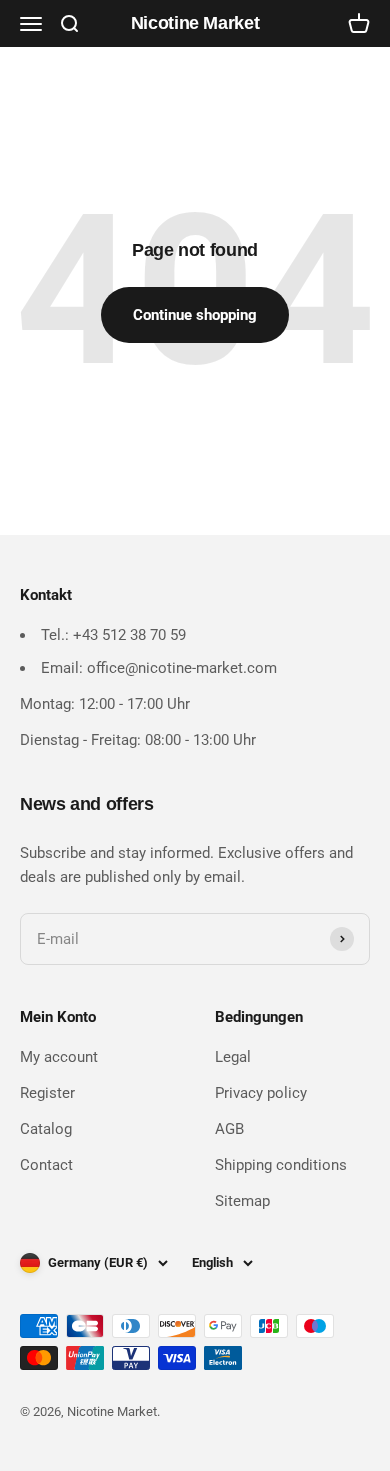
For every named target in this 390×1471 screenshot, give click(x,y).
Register (47, 1093)
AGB (229, 1129)
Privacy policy (261, 1093)
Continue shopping (195, 315)
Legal (233, 1057)
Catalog (46, 1129)
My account (59, 1057)
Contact (46, 1165)
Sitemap (242, 1201)
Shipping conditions (281, 1165)
